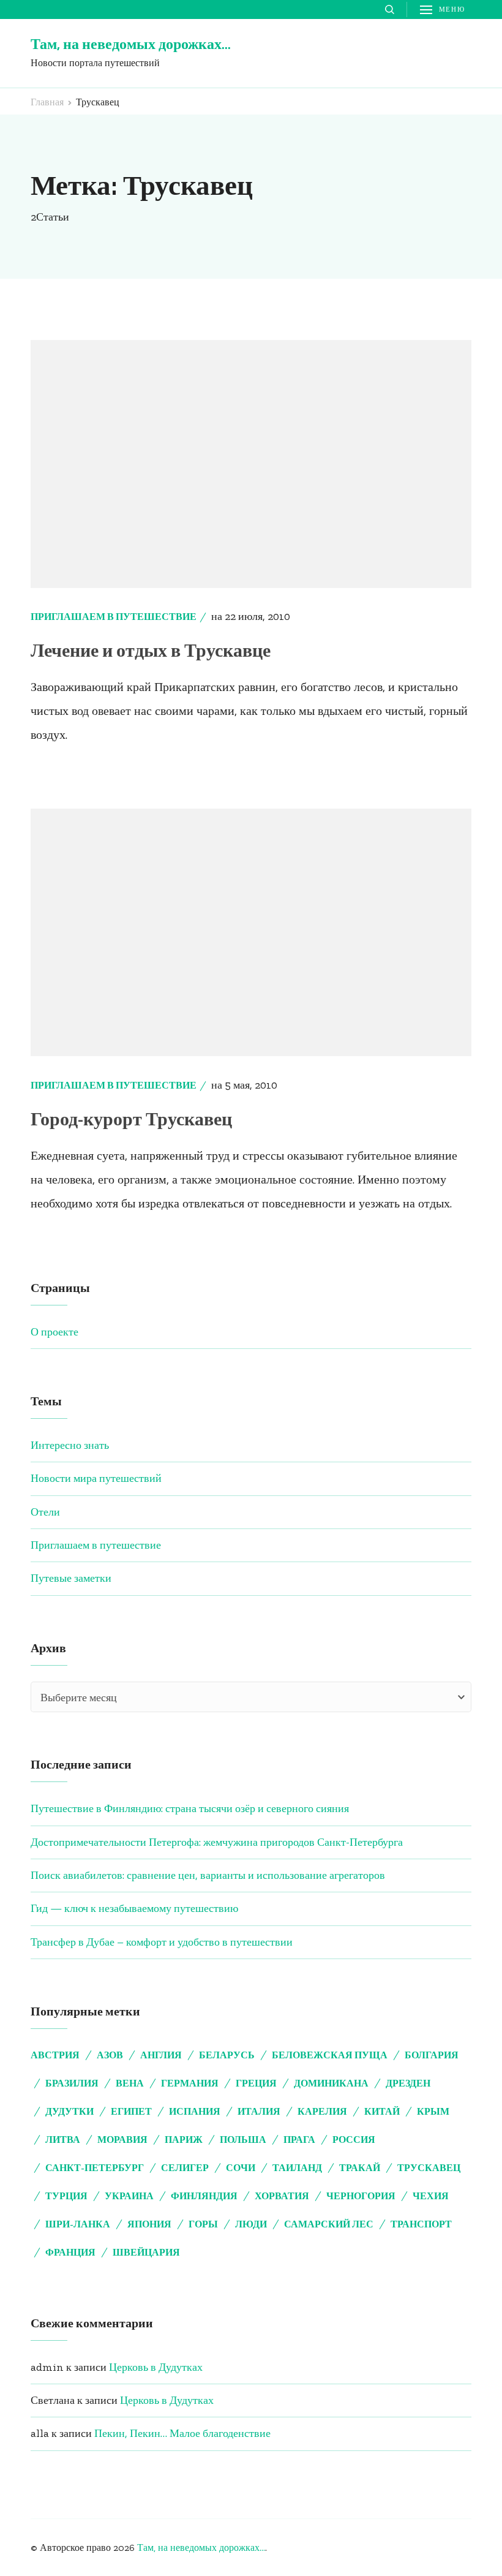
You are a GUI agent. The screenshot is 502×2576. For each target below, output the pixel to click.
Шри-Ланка (78, 2224)
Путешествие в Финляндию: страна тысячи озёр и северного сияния (190, 1808)
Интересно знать (70, 1445)
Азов (110, 2055)
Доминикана (331, 2083)
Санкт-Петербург (95, 2168)
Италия (259, 2111)
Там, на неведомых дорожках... (201, 2548)
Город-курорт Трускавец (131, 1119)
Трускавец (429, 2168)
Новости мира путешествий (96, 1478)
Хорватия (282, 2196)
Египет (131, 2111)
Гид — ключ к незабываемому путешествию (134, 1908)
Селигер (185, 2168)
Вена (130, 2083)
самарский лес (329, 2224)
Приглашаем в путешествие (114, 617)
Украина (129, 2196)
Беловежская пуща (330, 2055)
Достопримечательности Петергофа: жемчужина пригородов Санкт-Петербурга (217, 1842)
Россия (354, 2140)
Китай (382, 2111)
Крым (433, 2111)
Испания (195, 2111)
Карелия (322, 2111)
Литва (63, 2140)
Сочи (241, 2168)
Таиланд (297, 2168)
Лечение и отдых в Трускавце (151, 651)
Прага (299, 2140)
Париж (184, 2140)
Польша (243, 2140)
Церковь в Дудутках (156, 2367)
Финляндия (204, 2196)
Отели (45, 1512)
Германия (190, 2083)
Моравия (122, 2140)
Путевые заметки (71, 1578)
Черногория (361, 2196)
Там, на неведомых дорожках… (131, 44)
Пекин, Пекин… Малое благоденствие (182, 2433)
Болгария (432, 2055)
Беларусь (227, 2055)
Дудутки (69, 2111)
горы (203, 2224)
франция (70, 2252)
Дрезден (408, 2083)
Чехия (431, 2196)
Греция (256, 2083)
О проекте (54, 1332)
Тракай (360, 2168)
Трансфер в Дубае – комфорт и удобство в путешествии (162, 1942)
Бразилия (72, 2083)
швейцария (146, 2252)
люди (251, 2224)
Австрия (55, 2055)
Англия (161, 2055)
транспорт (421, 2224)
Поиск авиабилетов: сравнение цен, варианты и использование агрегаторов (208, 1875)
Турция (66, 2196)
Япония (149, 2224)
